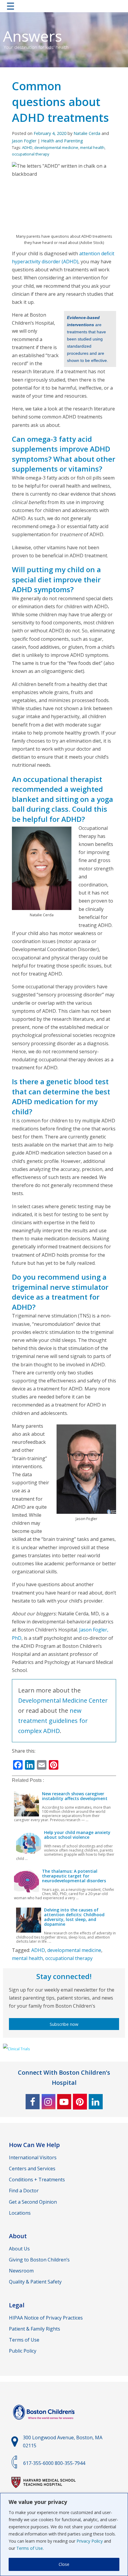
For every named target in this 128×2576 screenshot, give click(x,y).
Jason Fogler (24, 141)
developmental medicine (56, 147)
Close (64, 2564)
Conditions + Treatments (37, 2180)
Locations (20, 2213)
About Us (19, 2249)
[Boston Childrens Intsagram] (48, 2102)
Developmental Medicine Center (63, 1700)
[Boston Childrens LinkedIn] (96, 2102)
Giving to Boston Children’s (39, 2260)
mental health (92, 147)
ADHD (27, 147)
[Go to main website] (45, 2423)
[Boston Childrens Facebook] (33, 2102)
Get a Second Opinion (33, 2202)
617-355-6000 (38, 2463)
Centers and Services (32, 2169)
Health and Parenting (62, 141)
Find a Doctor (24, 2191)
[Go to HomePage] (64, 7)
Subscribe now (64, 2024)
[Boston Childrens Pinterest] (80, 2102)
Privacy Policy (90, 2541)
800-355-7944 (70, 2463)
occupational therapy (31, 154)
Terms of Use (30, 2548)
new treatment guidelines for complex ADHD (53, 1721)
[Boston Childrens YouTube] (64, 2102)
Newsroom (21, 2271)
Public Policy (23, 2351)
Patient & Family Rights (35, 2329)
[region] (64, 2534)
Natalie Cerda (87, 133)
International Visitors (33, 2157)
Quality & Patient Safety (35, 2282)
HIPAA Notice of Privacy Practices (46, 2318)
